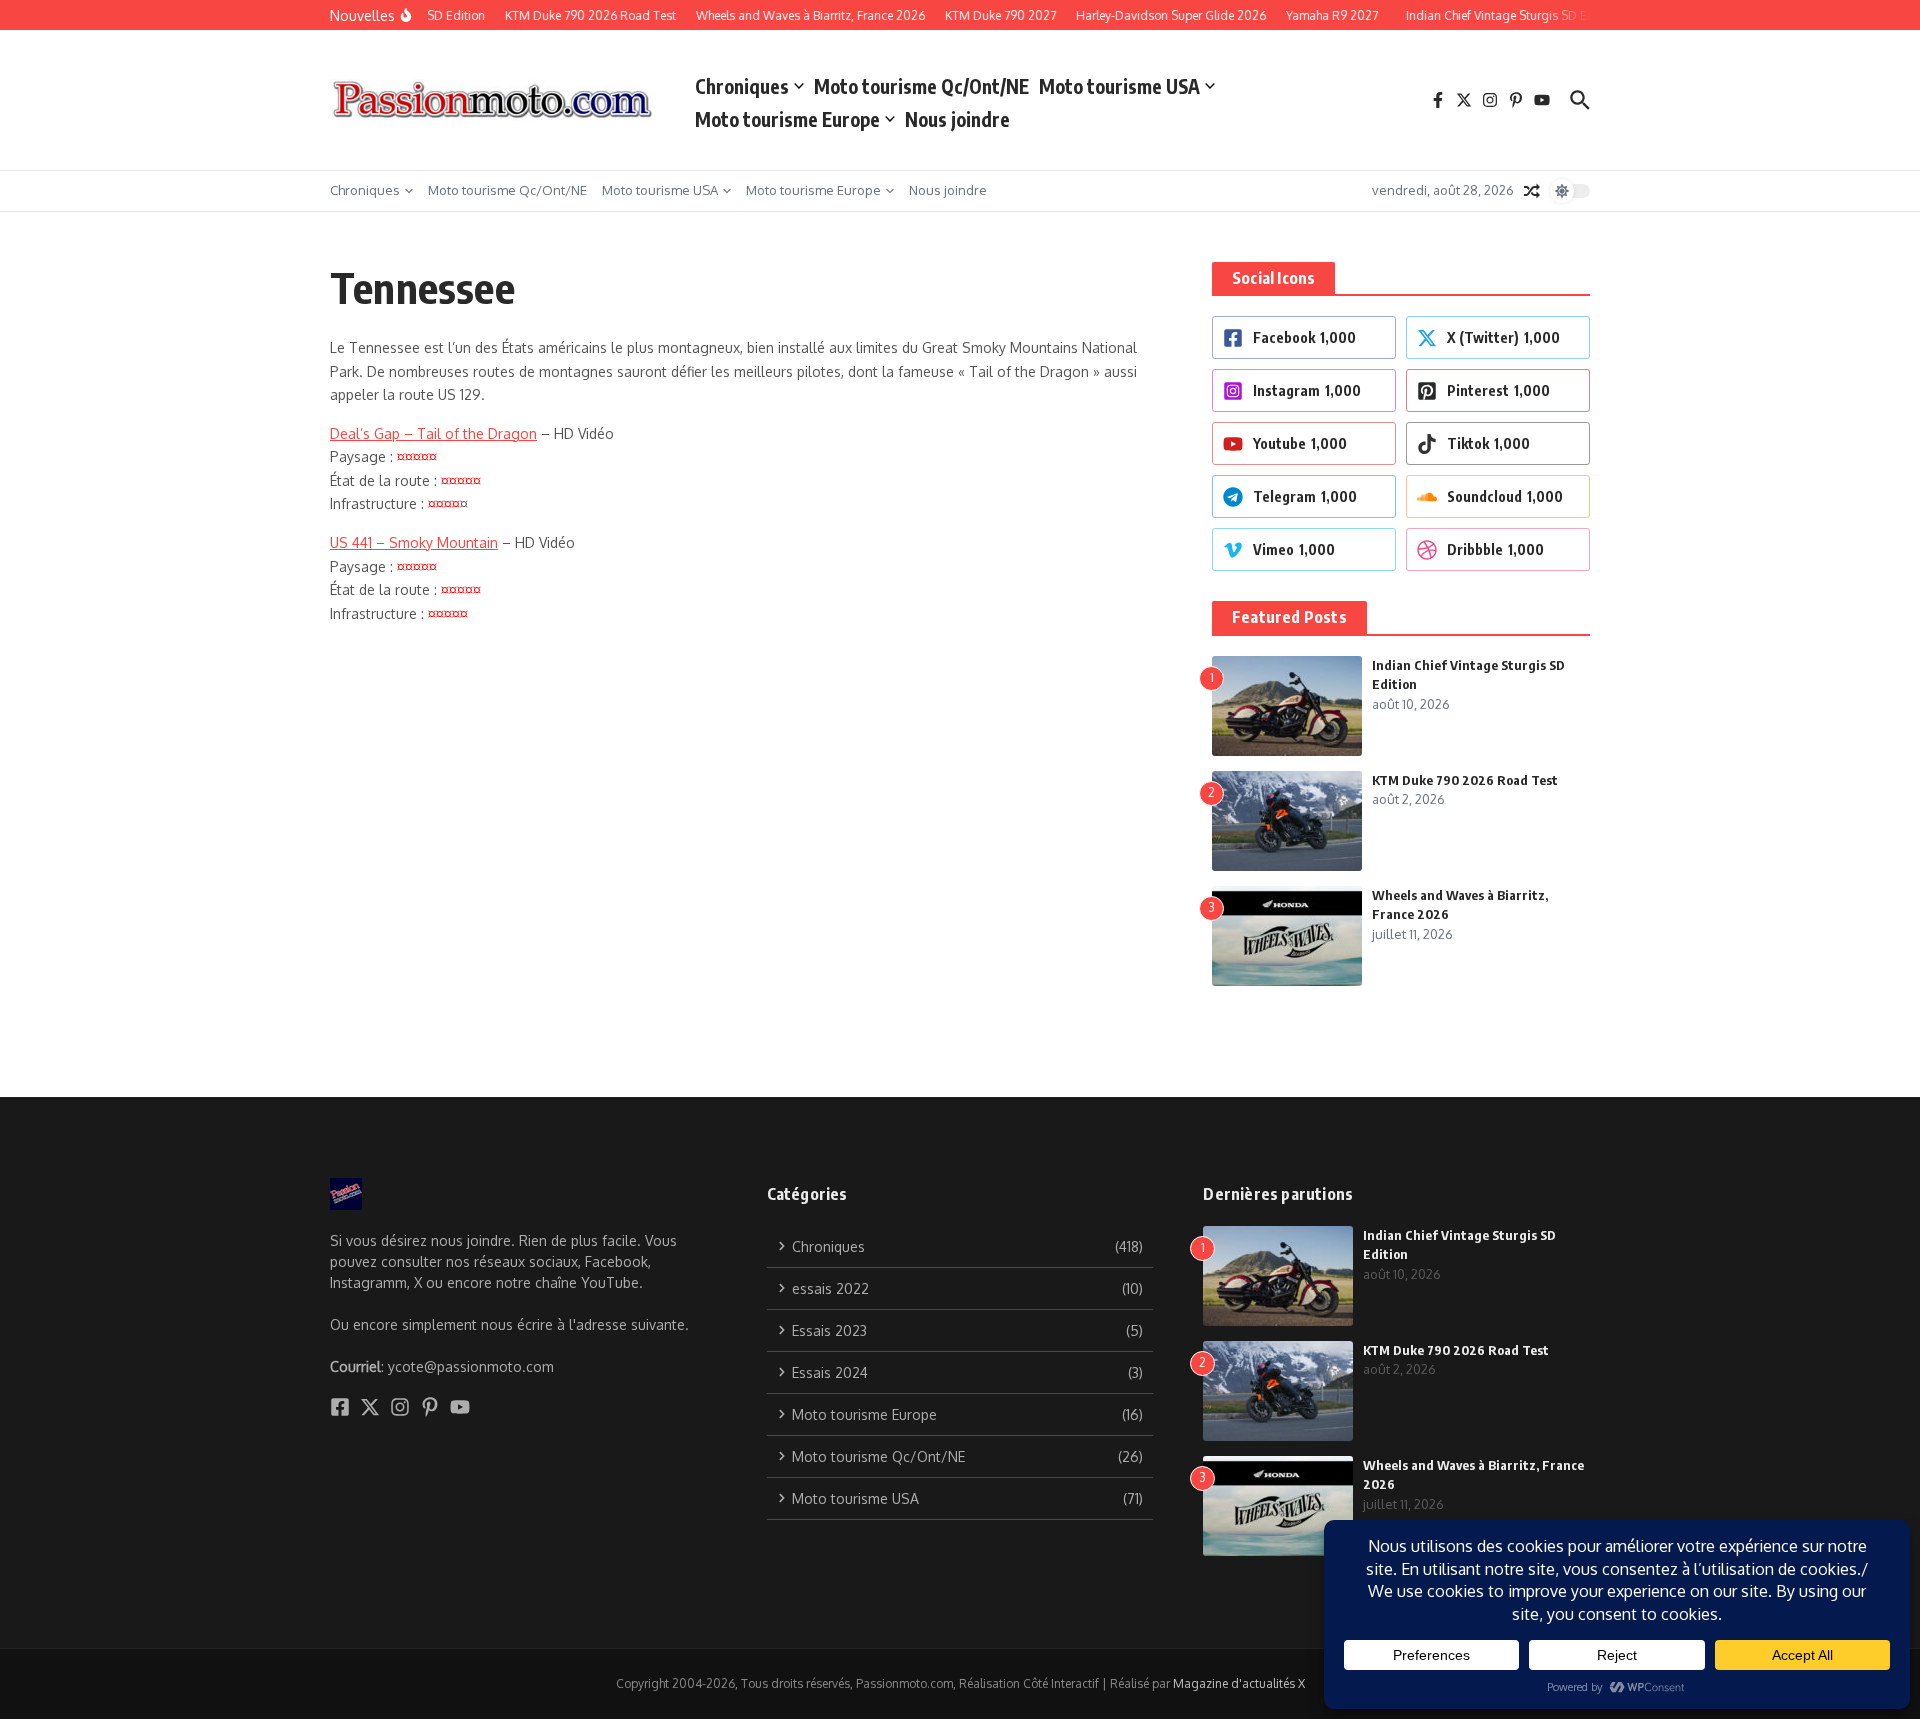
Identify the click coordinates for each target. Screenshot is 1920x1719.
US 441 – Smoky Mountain (414, 542)
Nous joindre (957, 119)
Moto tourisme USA (1119, 86)
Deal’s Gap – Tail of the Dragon (433, 433)
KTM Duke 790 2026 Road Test (1465, 780)
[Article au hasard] (1532, 191)
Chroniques (742, 86)
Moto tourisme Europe (787, 119)
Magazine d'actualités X (1239, 1683)
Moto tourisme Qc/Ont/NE (921, 86)
